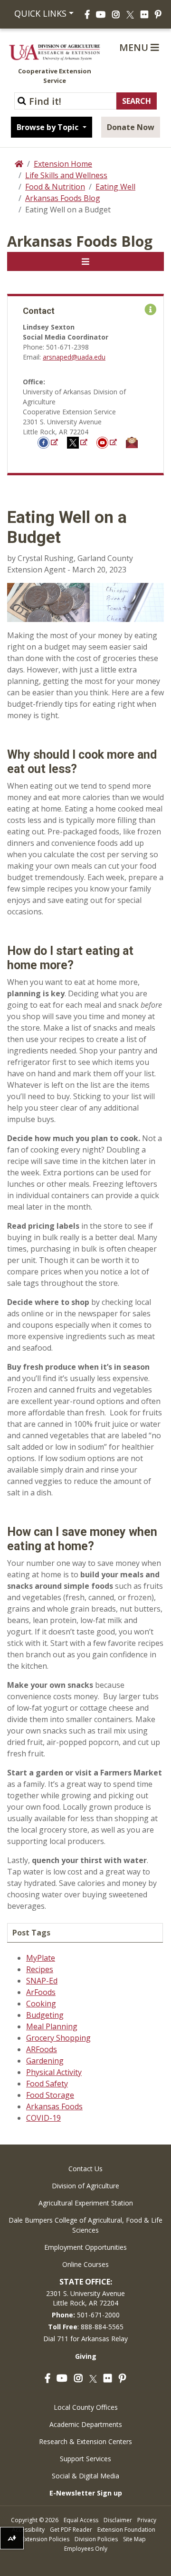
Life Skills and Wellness (66, 175)
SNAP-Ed (42, 1981)
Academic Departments (86, 2424)
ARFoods (42, 2049)
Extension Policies (46, 2539)
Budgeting (45, 2015)
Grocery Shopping (58, 2038)
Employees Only (86, 2549)
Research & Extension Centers (85, 2441)
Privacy (147, 2520)
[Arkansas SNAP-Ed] (48, 442)
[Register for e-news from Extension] (132, 442)
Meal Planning (52, 2026)
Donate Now (131, 127)
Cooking (41, 2004)
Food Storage (50, 2095)
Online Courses (85, 2264)
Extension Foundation (126, 2530)
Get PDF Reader (71, 2530)
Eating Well (115, 187)
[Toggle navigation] (85, 261)
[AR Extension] (107, 442)
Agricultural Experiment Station (86, 2203)
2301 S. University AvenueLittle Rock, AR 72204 (85, 2298)
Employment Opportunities (85, 2247)
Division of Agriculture (85, 2186)
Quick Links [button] (39, 13)
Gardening (45, 2061)
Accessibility (28, 2530)
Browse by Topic (48, 127)
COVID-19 (43, 2118)
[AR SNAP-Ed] (78, 442)
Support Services (85, 2459)
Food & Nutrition (55, 187)
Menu (135, 47)
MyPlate (41, 1958)
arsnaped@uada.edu (74, 357)
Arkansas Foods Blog (63, 198)
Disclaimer (118, 2520)
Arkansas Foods (54, 2106)
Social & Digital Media (85, 2476)
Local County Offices (86, 2407)
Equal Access (81, 2520)
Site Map (134, 2539)
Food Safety (47, 2084)
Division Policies (96, 2539)
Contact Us (85, 2169)
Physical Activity (54, 2072)
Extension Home (63, 164)
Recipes (40, 1969)
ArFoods (41, 1992)
